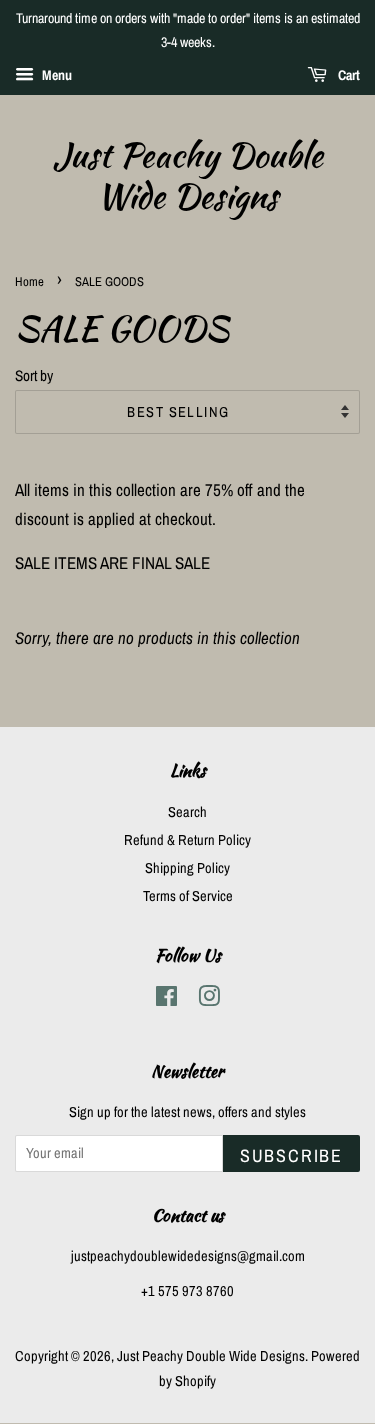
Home (29, 281)
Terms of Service (188, 896)
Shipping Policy (187, 868)
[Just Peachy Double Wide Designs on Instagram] (209, 1000)
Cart (347, 75)
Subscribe (291, 1155)
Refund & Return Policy (187, 840)
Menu (55, 75)
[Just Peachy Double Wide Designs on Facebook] (166, 1000)
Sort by (34, 375)
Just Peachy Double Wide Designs (188, 176)
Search (187, 812)
